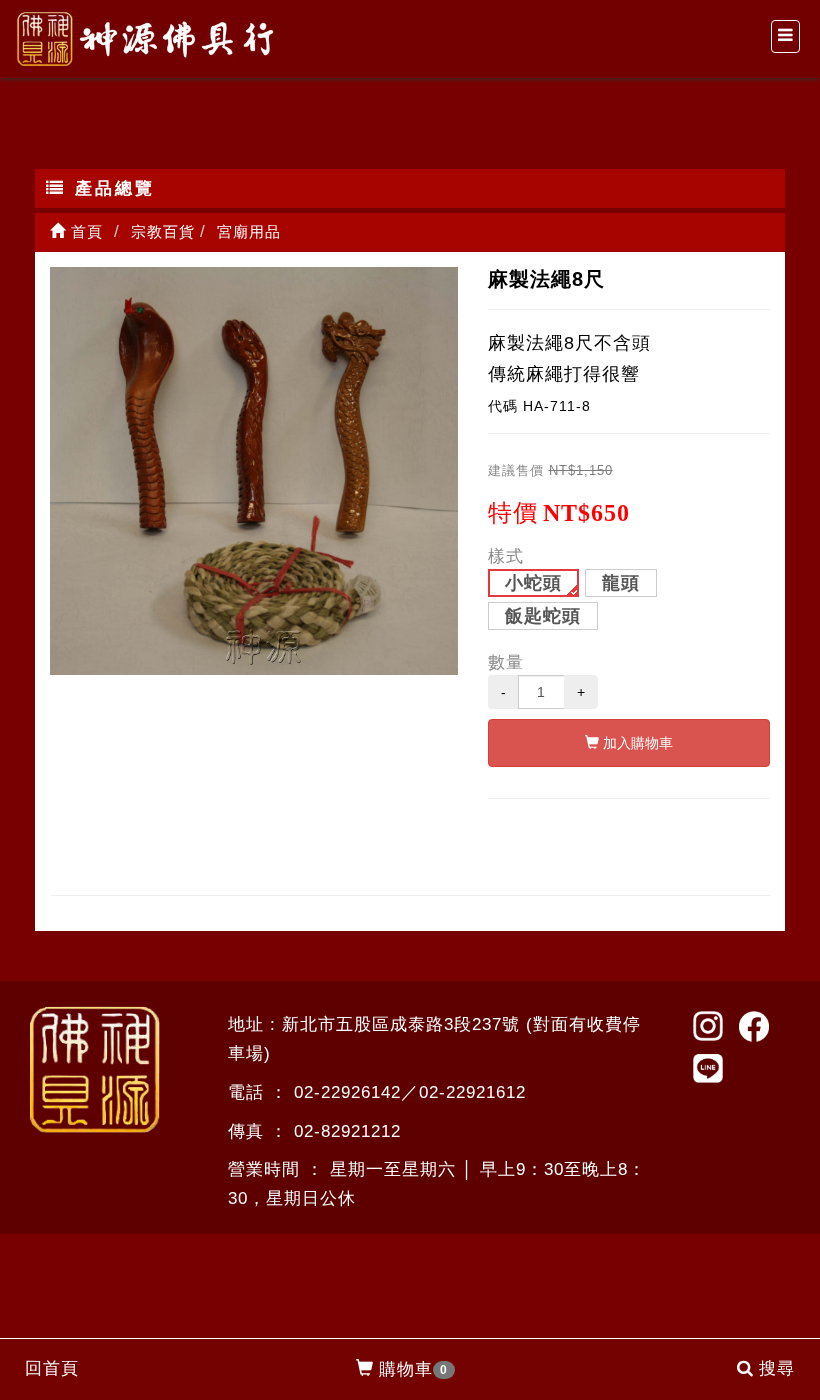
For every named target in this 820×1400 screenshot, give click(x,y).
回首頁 (52, 1368)
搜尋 (777, 1368)
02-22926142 (347, 1092)
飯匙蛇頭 (543, 616)
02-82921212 (347, 1131)
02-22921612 (472, 1092)
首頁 (84, 231)
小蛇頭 (533, 583)
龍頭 (621, 583)
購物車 (413, 1369)
